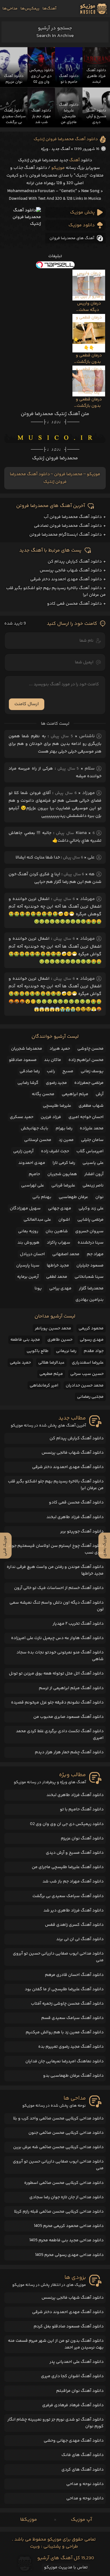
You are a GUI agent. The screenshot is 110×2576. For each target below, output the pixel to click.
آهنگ (74, 160)
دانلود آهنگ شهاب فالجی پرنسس (71, 570)
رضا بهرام (64, 1128)
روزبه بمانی (28, 1231)
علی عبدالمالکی (37, 1220)
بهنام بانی (42, 1197)
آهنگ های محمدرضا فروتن (72, 238)
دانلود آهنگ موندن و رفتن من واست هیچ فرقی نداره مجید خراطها (55, 1570)
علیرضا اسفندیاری (88, 1363)
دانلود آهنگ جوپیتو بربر (82, 1532)
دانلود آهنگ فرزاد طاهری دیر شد (73, 1911)
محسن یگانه (43, 1094)
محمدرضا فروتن (68, 474)
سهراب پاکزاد (59, 1243)
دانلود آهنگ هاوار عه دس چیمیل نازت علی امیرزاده (57, 1638)
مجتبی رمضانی (90, 1397)
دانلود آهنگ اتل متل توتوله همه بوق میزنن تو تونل (56, 1674)
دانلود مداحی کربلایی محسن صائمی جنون (66, 2133)
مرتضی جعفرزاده (89, 1083)
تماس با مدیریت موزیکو (66, 2567)
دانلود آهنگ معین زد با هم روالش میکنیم (65, 2032)
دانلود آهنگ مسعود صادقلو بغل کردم (69, 2326)
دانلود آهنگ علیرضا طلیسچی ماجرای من (68, 1867)
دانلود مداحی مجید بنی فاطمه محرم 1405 (66, 2240)
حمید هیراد (60, 1049)
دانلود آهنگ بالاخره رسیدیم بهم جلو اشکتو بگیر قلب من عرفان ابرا (56, 1485)
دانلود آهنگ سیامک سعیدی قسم (72, 2018)
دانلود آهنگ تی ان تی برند (80, 1939)
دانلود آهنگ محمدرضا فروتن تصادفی (68, 526)
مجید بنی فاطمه (25, 1340)
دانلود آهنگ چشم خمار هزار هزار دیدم (69, 1752)
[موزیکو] (94, 9)
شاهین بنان (57, 1231)
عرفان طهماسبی (73, 1197)
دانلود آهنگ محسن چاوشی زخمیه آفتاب (67, 2004)
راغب (51, 1071)
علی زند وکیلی (91, 1208)
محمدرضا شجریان (27, 1049)
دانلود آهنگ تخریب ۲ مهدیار (78, 1624)
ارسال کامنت (27, 704)
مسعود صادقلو (23, 1060)
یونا (38, 1288)
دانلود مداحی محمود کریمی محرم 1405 (69, 2226)
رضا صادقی (30, 1071)
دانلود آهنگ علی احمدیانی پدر (77, 2362)
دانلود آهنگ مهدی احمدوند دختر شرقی (66, 579)
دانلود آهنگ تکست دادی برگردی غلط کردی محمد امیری (60, 1735)
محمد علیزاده (92, 1128)
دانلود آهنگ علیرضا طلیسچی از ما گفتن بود (64, 1989)
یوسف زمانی (92, 1071)
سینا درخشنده (91, 1243)
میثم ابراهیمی (75, 1094)
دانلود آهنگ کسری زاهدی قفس (74, 1925)
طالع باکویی (38, 1351)
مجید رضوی (56, 1083)
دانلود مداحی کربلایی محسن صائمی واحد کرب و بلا (58, 2119)
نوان (99, 1197)
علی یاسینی (93, 1163)
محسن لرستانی (38, 1140)
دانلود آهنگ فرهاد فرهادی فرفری (73, 2405)
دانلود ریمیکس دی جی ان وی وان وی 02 (67, 1824)
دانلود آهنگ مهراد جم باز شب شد (73, 1882)
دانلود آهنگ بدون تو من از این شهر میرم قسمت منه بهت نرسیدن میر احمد (56, 2344)
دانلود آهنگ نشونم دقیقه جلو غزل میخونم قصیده (57, 1703)
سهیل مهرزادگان (25, 1208)
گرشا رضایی (28, 1083)
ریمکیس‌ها (30, 9)
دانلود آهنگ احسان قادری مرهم (74, 1975)
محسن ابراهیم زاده (86, 1060)
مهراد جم (95, 1254)
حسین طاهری (60, 1340)
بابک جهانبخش (35, 1128)
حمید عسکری (22, 1117)
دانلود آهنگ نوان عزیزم (82, 1838)
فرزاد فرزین (51, 1117)
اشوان (64, 1220)
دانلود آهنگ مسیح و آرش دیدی (75, 1853)
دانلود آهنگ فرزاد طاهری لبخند (75, 1517)
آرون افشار (94, 1174)
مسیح (68, 1071)
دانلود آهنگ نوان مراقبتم (80, 2391)
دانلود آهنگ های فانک (82, 2455)
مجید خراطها (58, 1266)
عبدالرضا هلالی (51, 1363)
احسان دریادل (32, 1254)
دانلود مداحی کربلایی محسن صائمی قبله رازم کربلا (59, 2212)
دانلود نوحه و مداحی (85, 2484)
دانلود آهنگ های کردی (82, 2470)
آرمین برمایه (28, 1277)
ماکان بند (53, 1060)
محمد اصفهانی (66, 1254)
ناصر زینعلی (93, 1186)
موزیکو (58, 168)
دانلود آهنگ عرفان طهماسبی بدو (73, 2076)
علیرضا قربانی (63, 1186)
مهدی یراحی (60, 1288)
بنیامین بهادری (90, 1300)
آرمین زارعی (23, 1151)
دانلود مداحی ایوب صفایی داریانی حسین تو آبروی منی (58, 1957)
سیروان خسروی (89, 1231)
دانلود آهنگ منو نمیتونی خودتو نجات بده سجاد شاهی (60, 1656)
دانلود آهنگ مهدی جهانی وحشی (74, 2441)
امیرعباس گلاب (90, 1151)
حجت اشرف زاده (55, 1151)
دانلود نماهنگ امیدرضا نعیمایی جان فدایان (64, 2061)
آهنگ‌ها (49, 9)
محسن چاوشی (90, 1049)
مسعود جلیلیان (90, 1266)
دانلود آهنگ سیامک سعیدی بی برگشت (68, 1896)
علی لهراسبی (33, 1186)
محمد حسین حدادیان (85, 1386)
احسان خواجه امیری (86, 1117)
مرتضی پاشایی (90, 1220)
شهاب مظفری (91, 1106)
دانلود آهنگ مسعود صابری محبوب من (68, 1717)
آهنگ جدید (61, 149)
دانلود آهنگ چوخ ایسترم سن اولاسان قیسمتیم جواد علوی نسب (56, 1549)
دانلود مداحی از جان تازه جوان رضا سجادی (66, 2197)
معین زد (66, 1140)
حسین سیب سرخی (87, 1374)
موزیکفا (29, 2520)
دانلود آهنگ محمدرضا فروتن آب (73, 517)
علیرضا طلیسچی (57, 1106)
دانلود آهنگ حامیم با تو (82, 1809)
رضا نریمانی (66, 1351)
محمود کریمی (91, 1328)
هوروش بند (28, 1243)
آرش (100, 1094)
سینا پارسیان (28, 1266)
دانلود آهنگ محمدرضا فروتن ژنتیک (66, 139)
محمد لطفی (57, 1277)
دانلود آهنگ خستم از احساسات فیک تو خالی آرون (59, 1588)
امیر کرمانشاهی (44, 1386)
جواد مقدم (94, 1351)
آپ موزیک (81, 2520)
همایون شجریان (62, 1174)
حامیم (34, 1174)
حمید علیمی (20, 1363)
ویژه (45, 149)
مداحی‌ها (10, 9)
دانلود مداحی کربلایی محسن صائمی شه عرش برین (58, 2147)
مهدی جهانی (60, 1208)
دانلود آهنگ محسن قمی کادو (74, 604)
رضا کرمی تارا (64, 1163)
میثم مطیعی (51, 1374)
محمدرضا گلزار (91, 1288)
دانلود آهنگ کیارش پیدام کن (75, 562)
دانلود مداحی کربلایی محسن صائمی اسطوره (64, 2183)
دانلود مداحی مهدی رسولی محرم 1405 (69, 2255)
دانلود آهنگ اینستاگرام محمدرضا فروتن (66, 535)
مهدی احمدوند (32, 1163)
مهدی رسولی (92, 1340)
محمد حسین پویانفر (53, 1328)
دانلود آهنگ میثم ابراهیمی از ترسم (71, 1688)
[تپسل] (55, 265)
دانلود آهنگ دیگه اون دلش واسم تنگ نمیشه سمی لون (57, 1606)
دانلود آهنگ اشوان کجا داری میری (72, 2376)
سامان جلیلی (92, 1140)
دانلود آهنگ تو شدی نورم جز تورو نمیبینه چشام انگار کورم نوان (55, 2423)
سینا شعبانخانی (89, 1277)
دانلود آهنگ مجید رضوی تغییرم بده (71, 2047)
